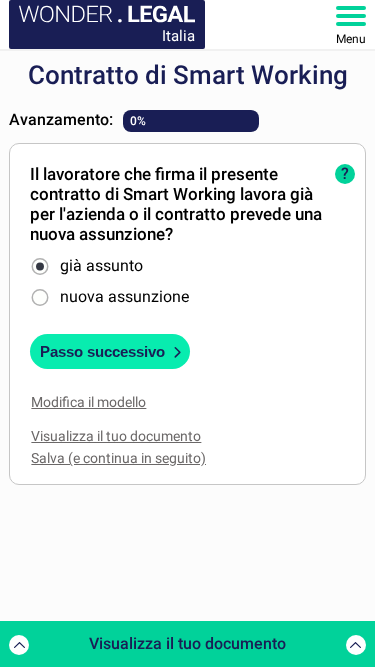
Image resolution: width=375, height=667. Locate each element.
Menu (351, 39)
